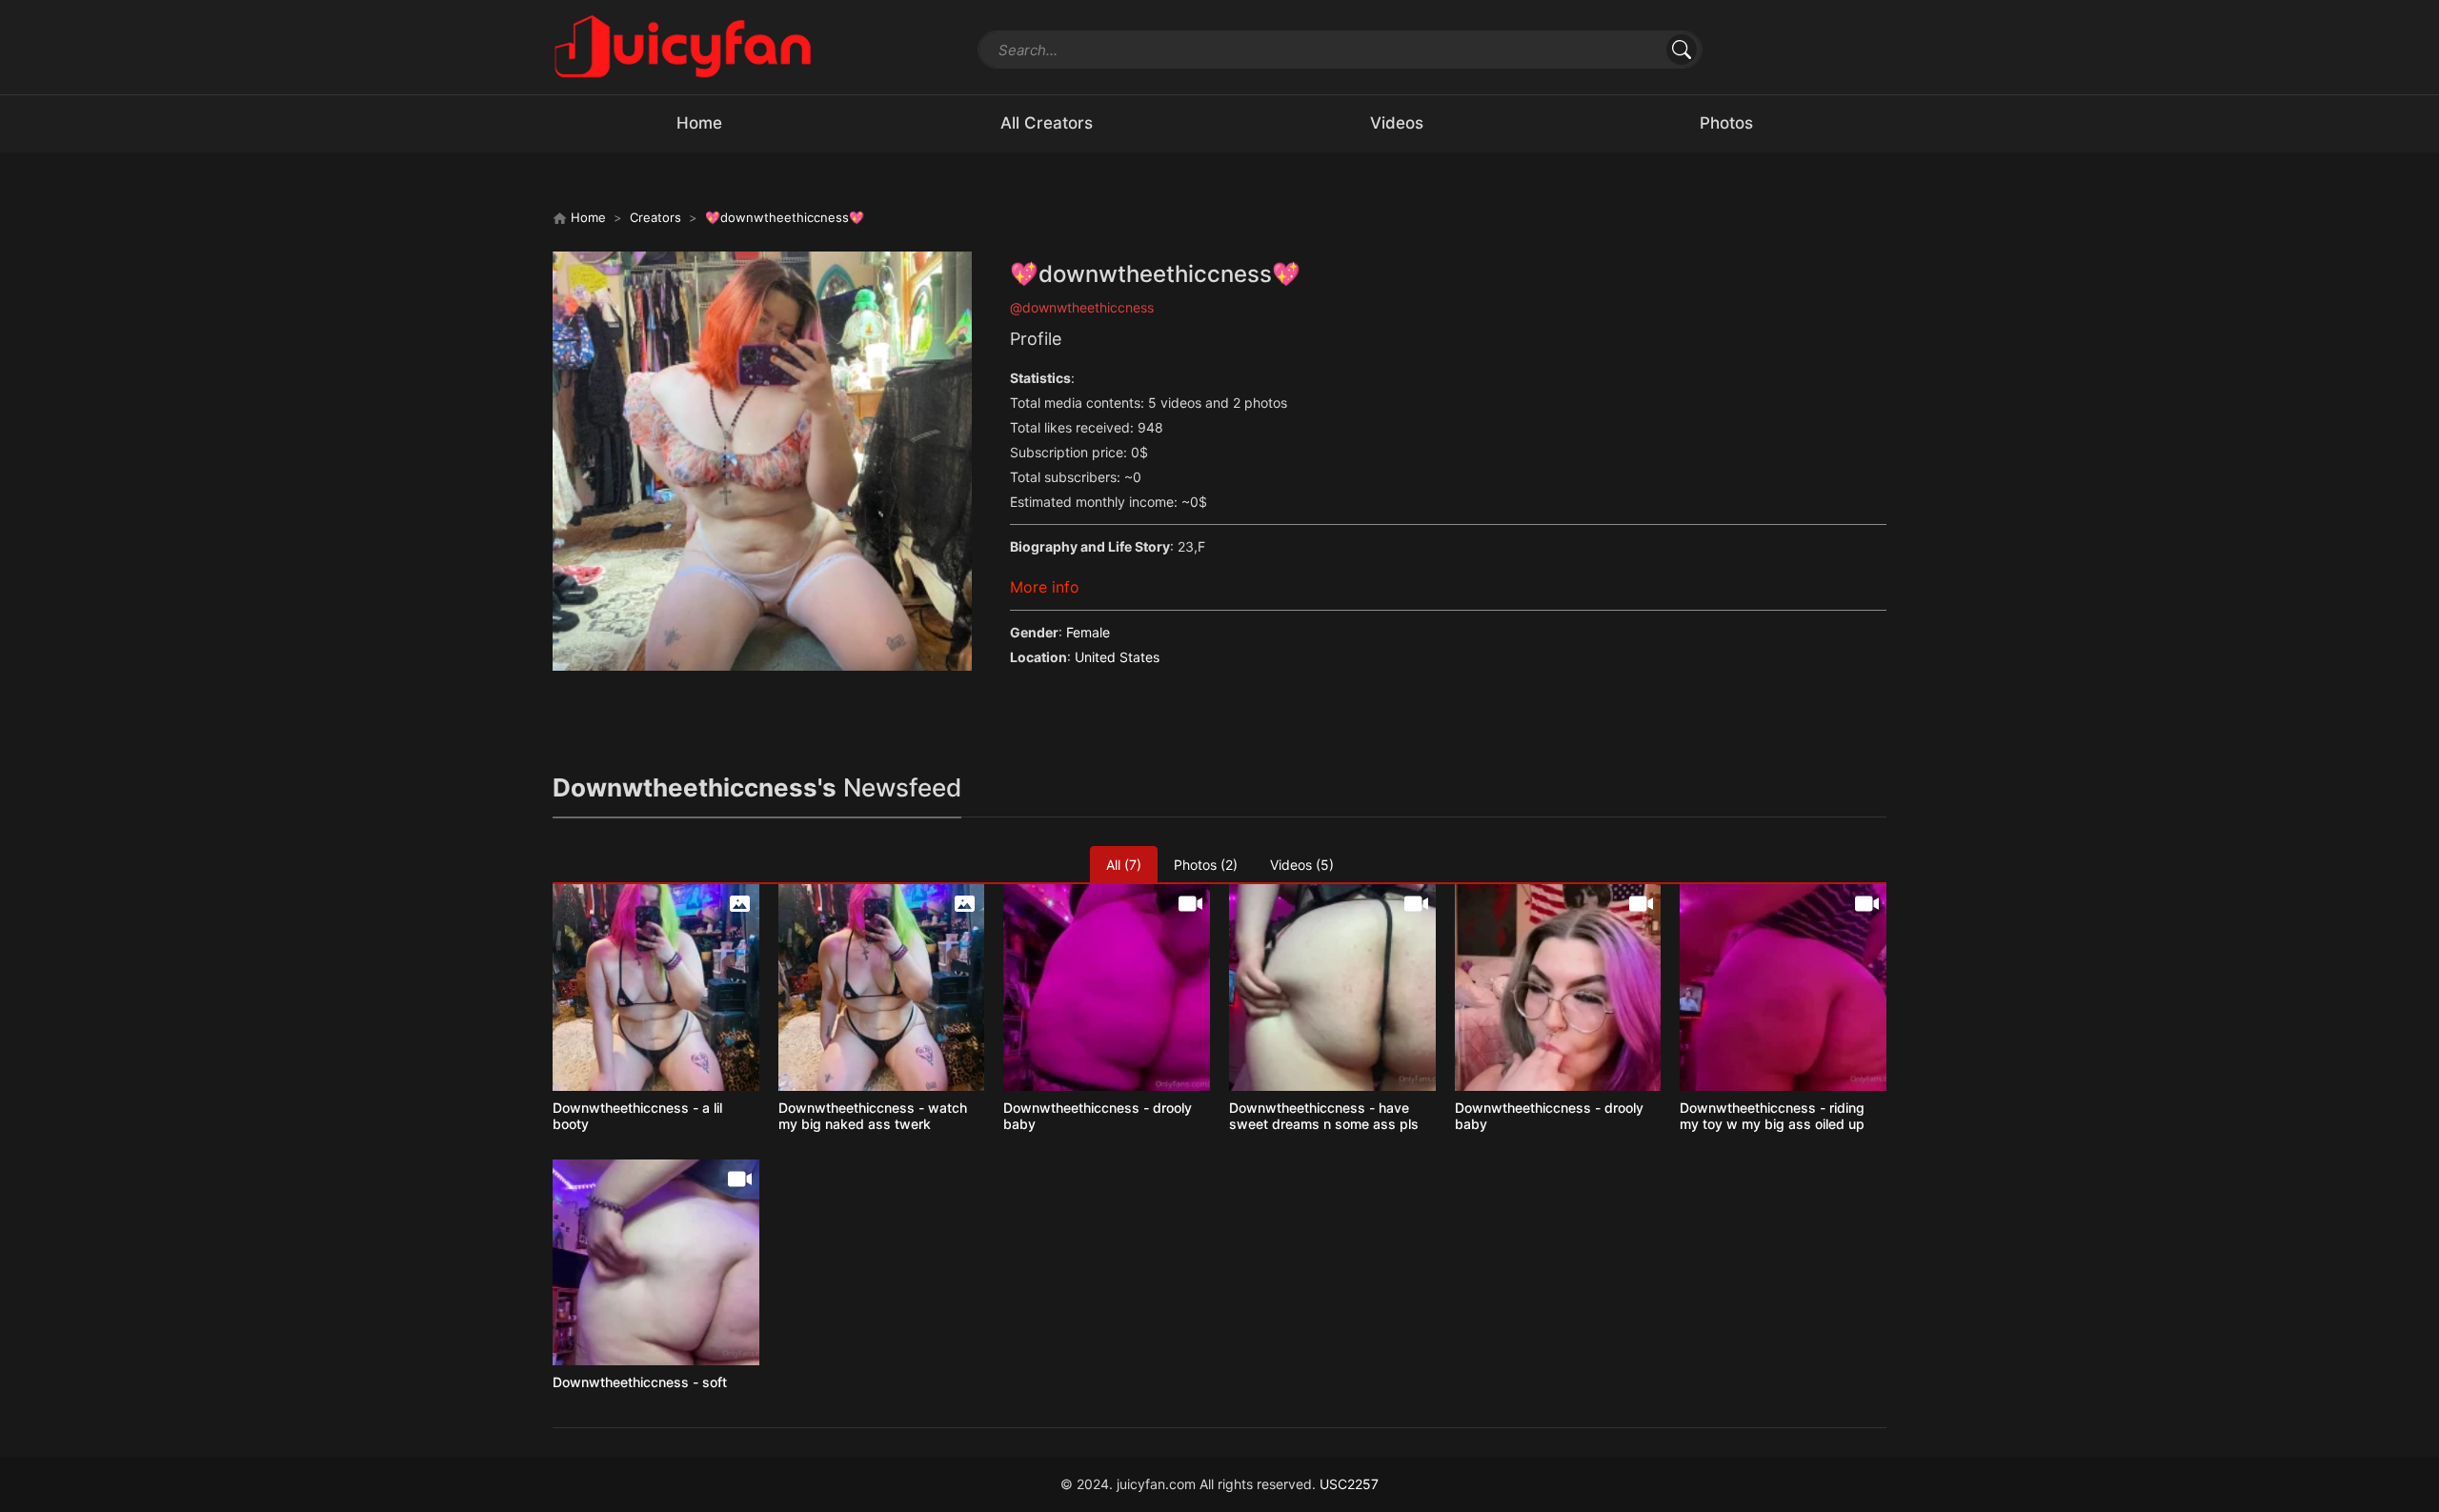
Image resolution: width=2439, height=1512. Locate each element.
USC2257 (1349, 1484)
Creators (655, 217)
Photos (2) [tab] (1206, 865)
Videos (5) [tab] (1302, 865)
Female (1088, 632)
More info (1045, 587)
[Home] (683, 45)
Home (586, 217)
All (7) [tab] (1124, 865)
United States (1117, 657)
